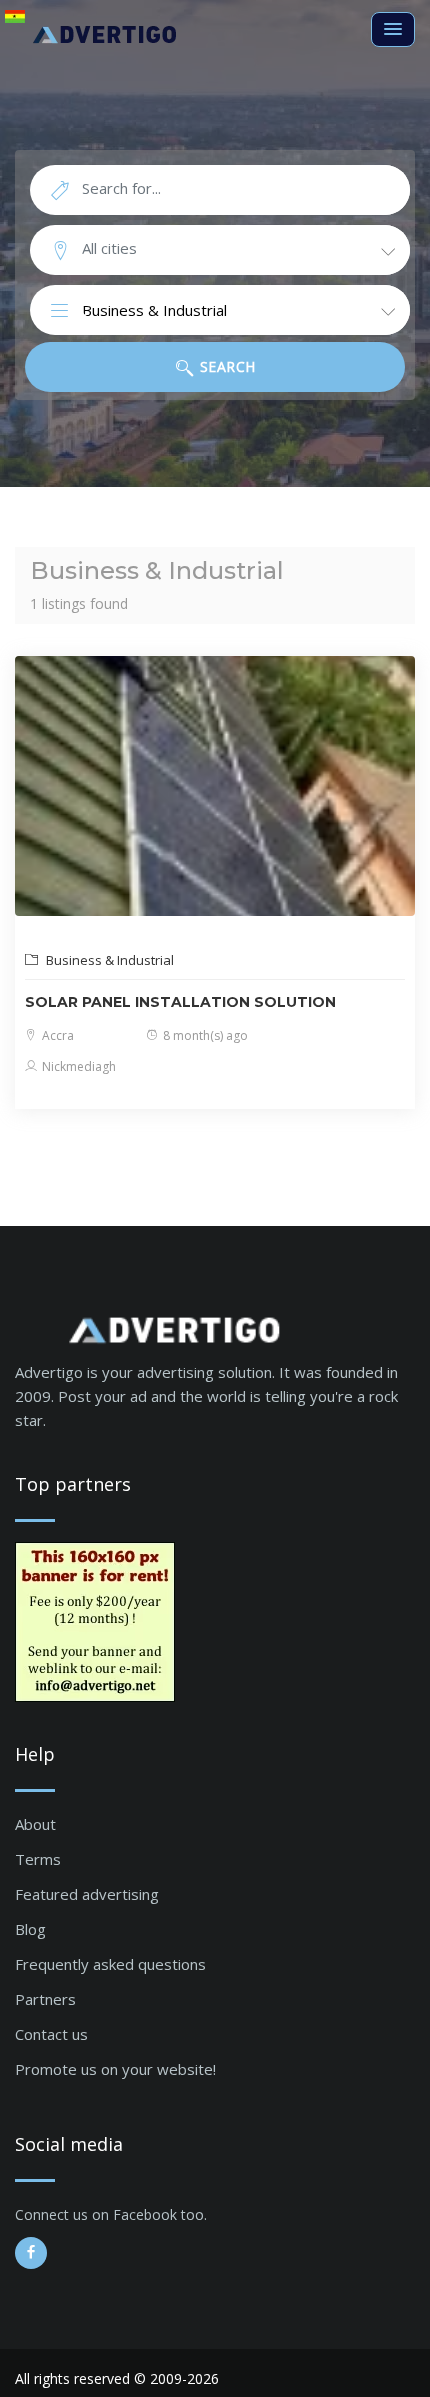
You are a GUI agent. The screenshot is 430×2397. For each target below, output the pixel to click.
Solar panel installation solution (180, 1002)
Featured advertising (87, 1894)
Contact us (51, 2034)
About (35, 1824)
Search (225, 366)
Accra (56, 1035)
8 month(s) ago (204, 1035)
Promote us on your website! (115, 2069)
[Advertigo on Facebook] (31, 2253)
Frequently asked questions (110, 1964)
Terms (38, 1859)
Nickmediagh (77, 1066)
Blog (30, 1929)
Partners (45, 1999)
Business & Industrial (108, 960)
